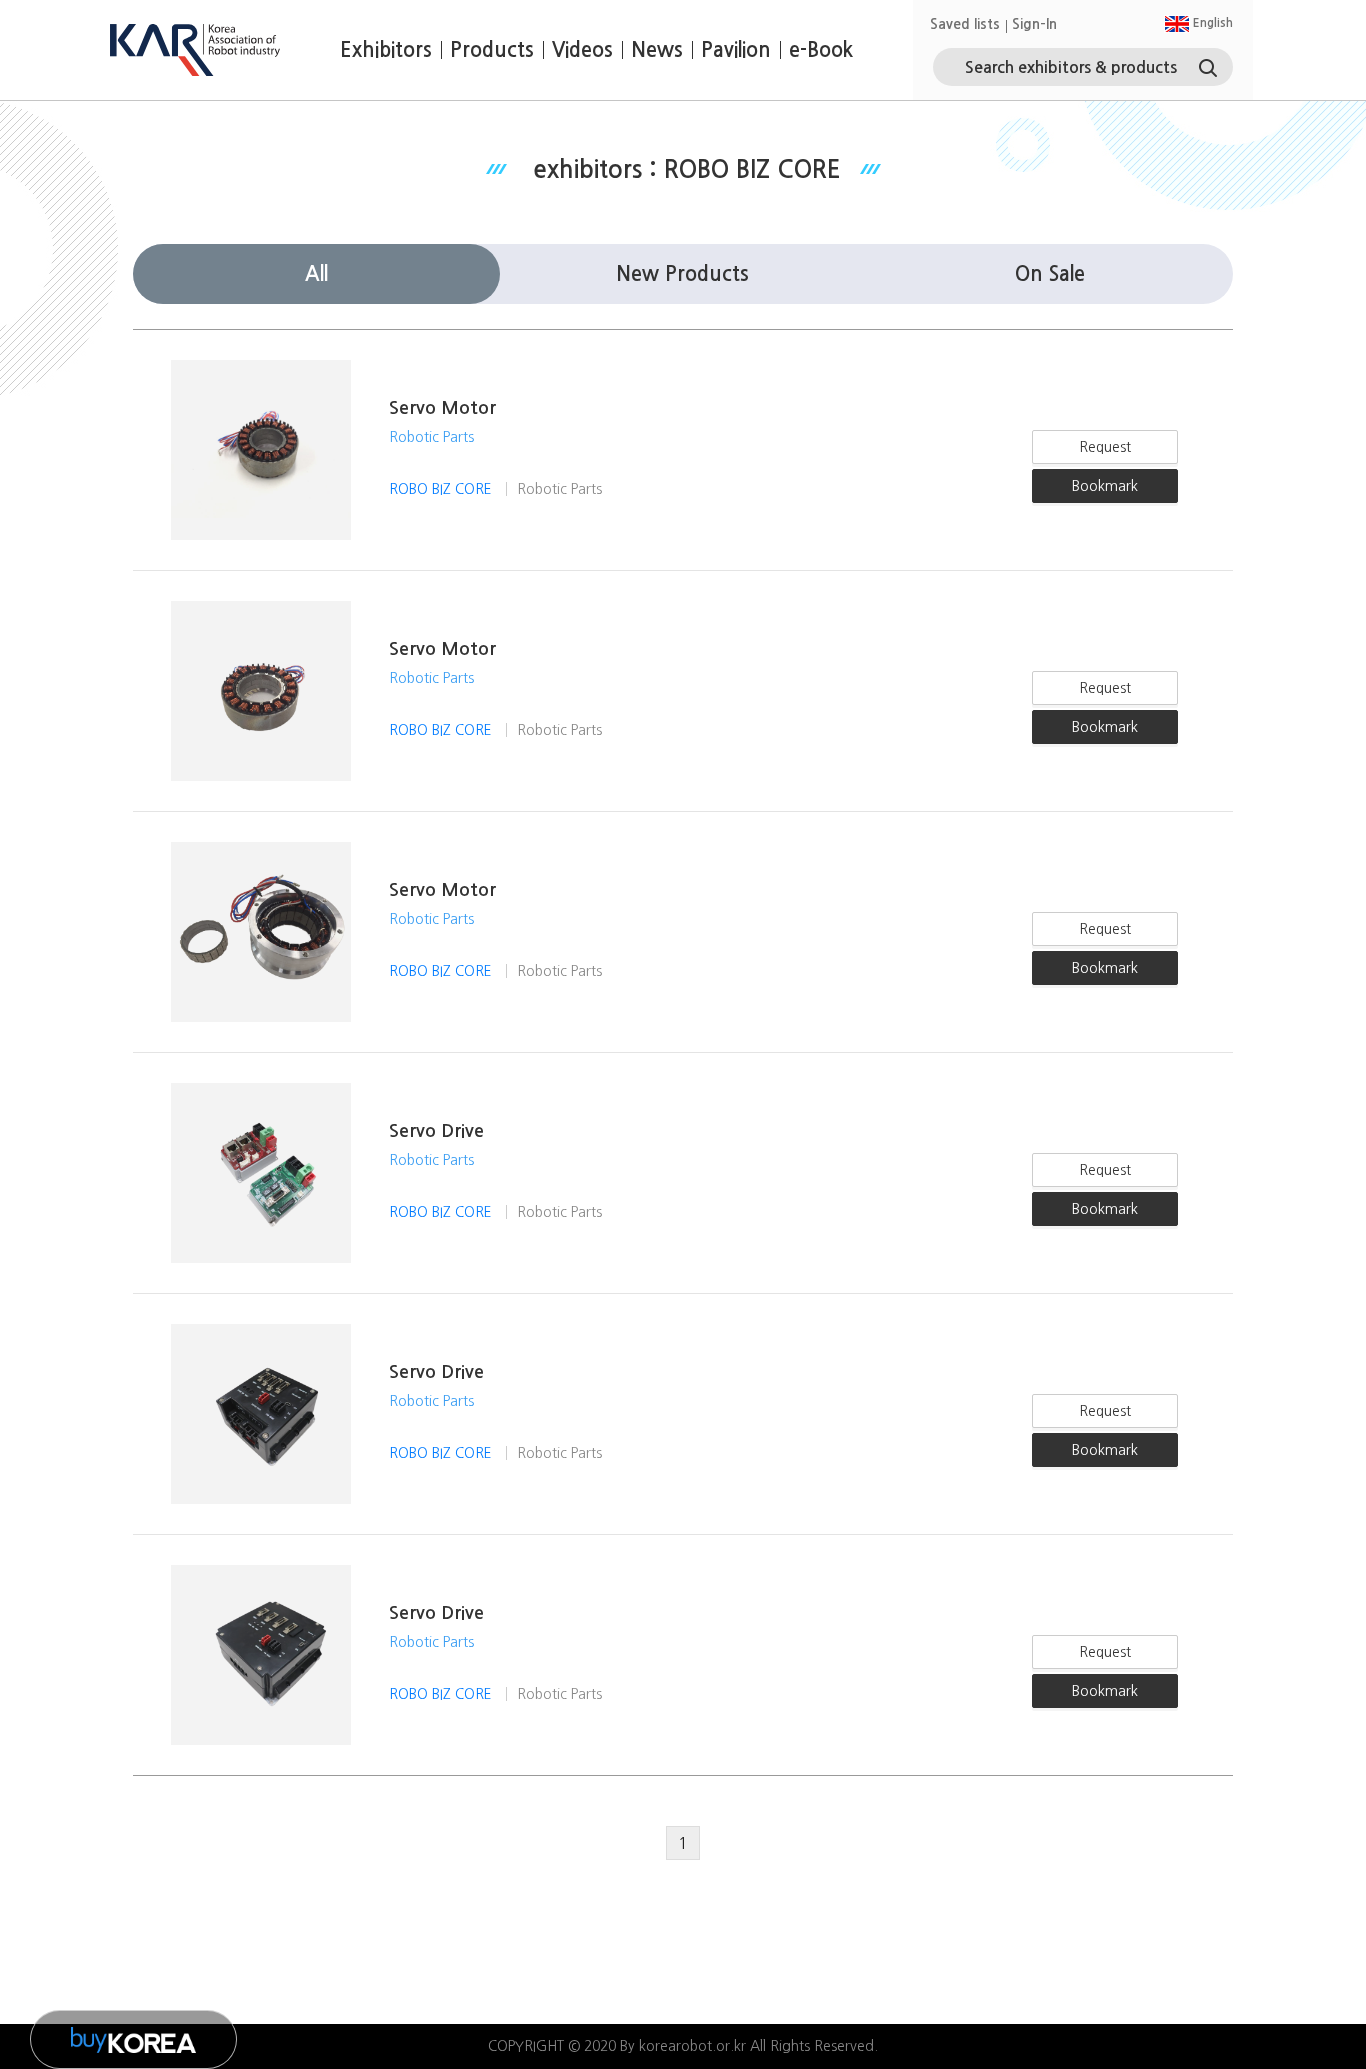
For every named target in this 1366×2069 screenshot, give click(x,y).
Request (1105, 447)
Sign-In (1034, 24)
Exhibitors (386, 50)
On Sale (1050, 274)
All (316, 274)
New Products (682, 274)
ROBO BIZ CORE (442, 489)
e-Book (821, 50)
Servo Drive (436, 1131)
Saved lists (965, 24)
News (657, 50)
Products (492, 50)
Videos (582, 50)
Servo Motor (442, 408)
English (1211, 23)
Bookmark (1105, 486)
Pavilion (736, 50)
